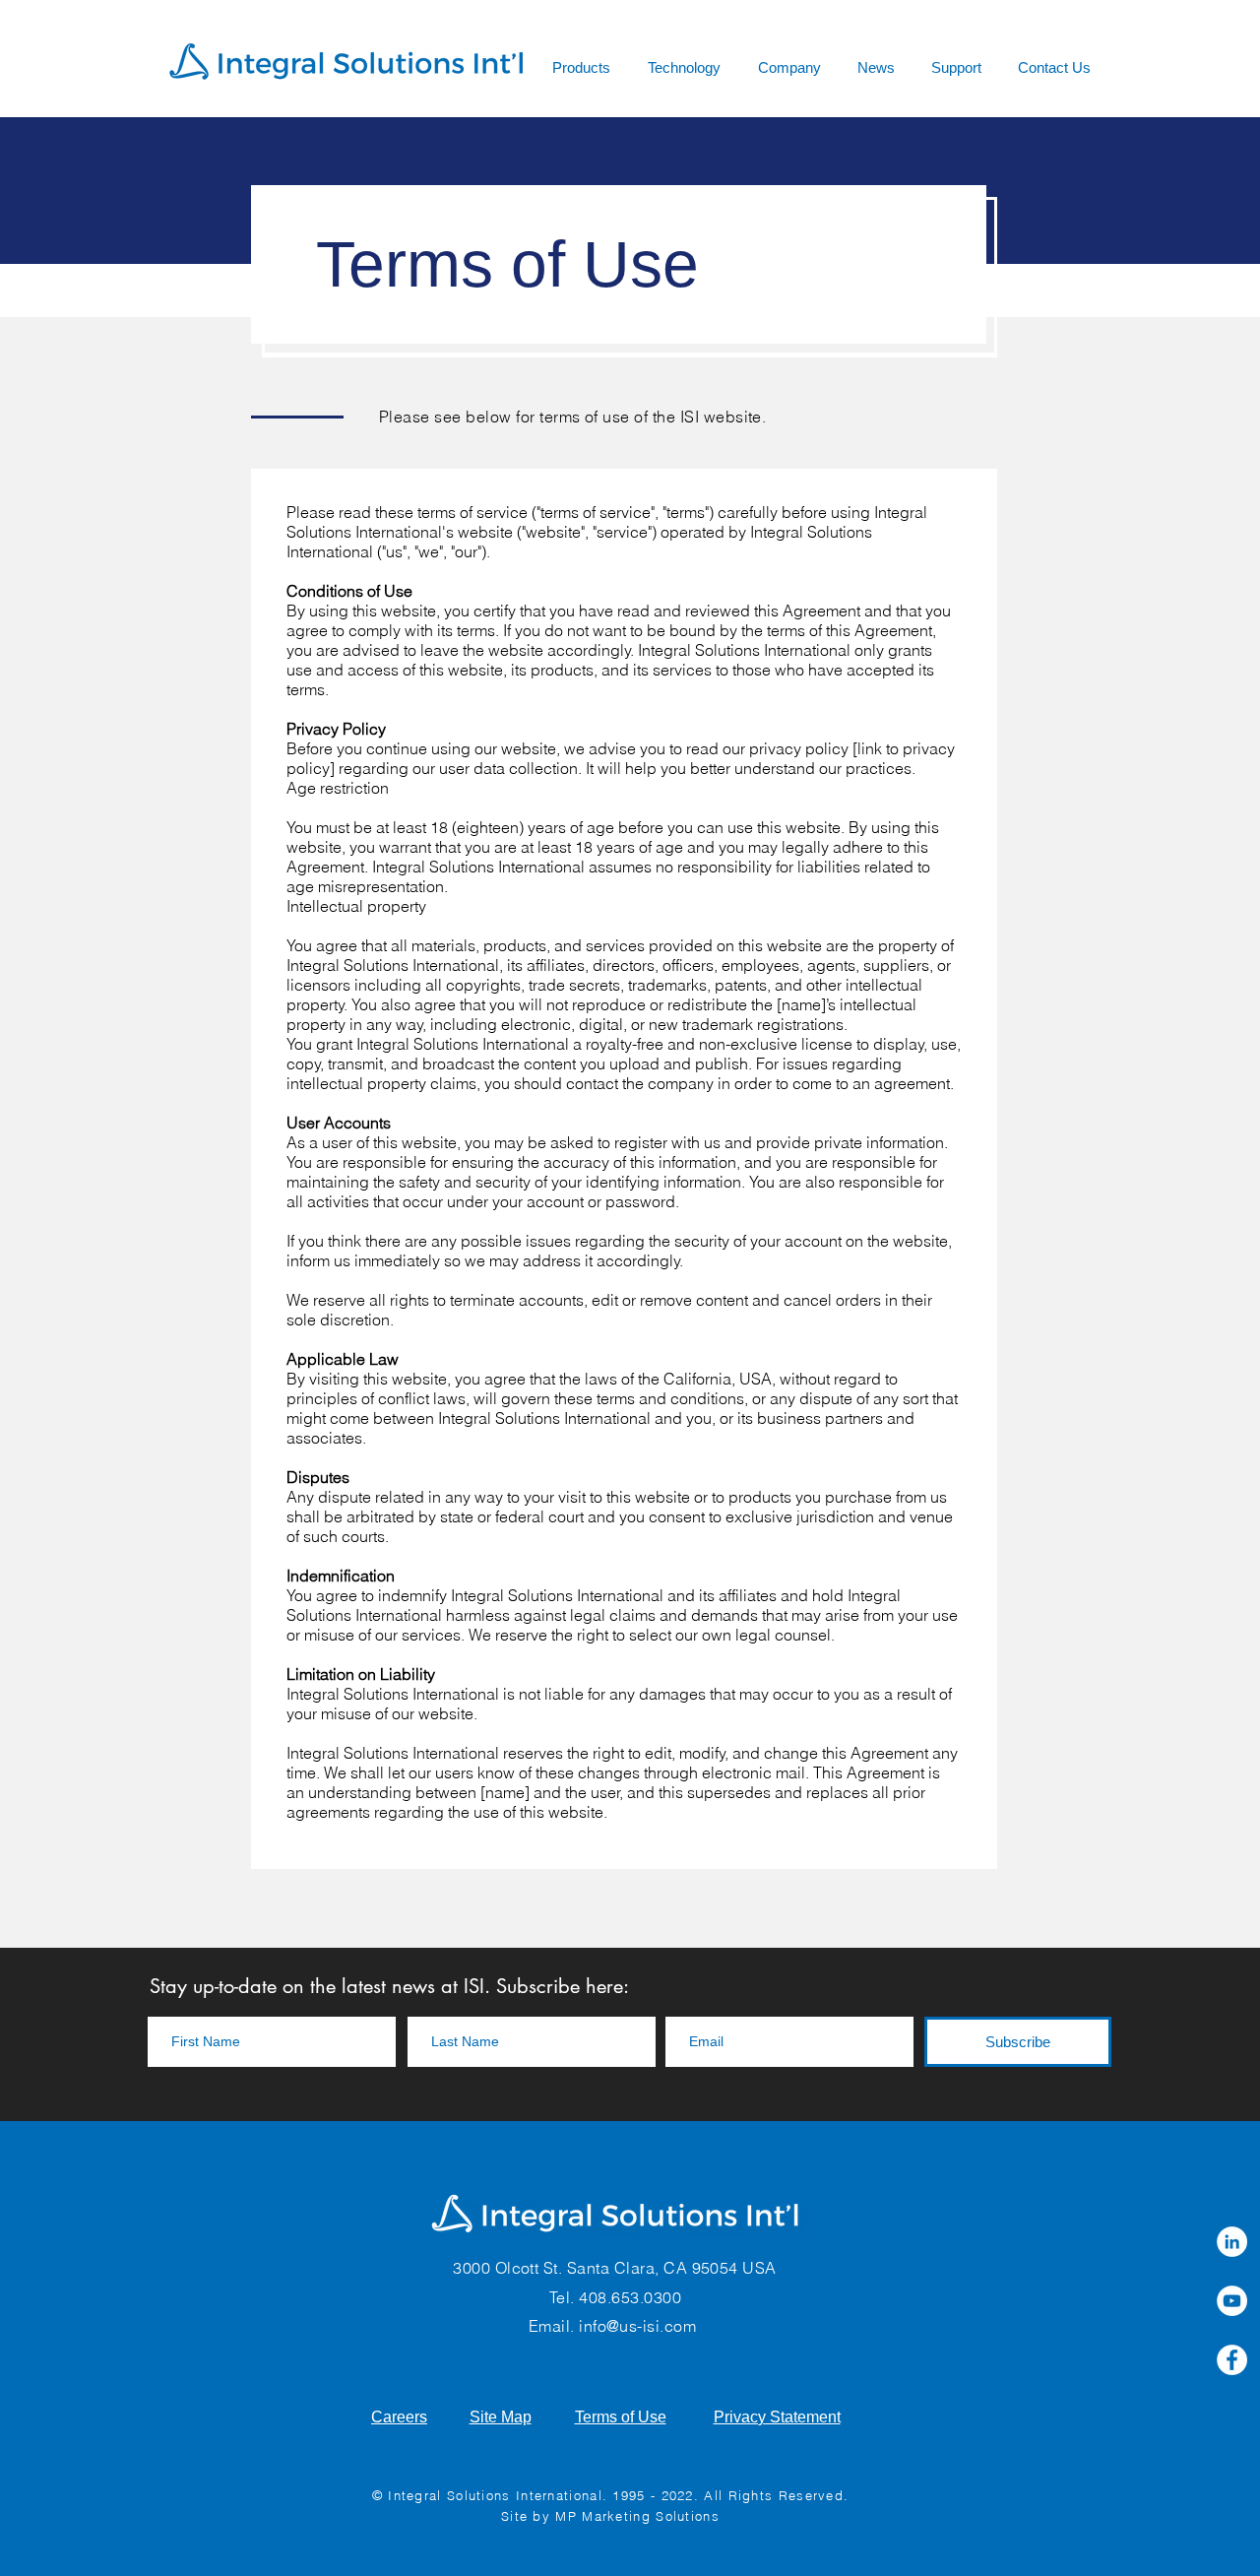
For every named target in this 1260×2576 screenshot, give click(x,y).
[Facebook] (1232, 2360)
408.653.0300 (630, 2297)
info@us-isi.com (637, 2326)
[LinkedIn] (1232, 2242)
